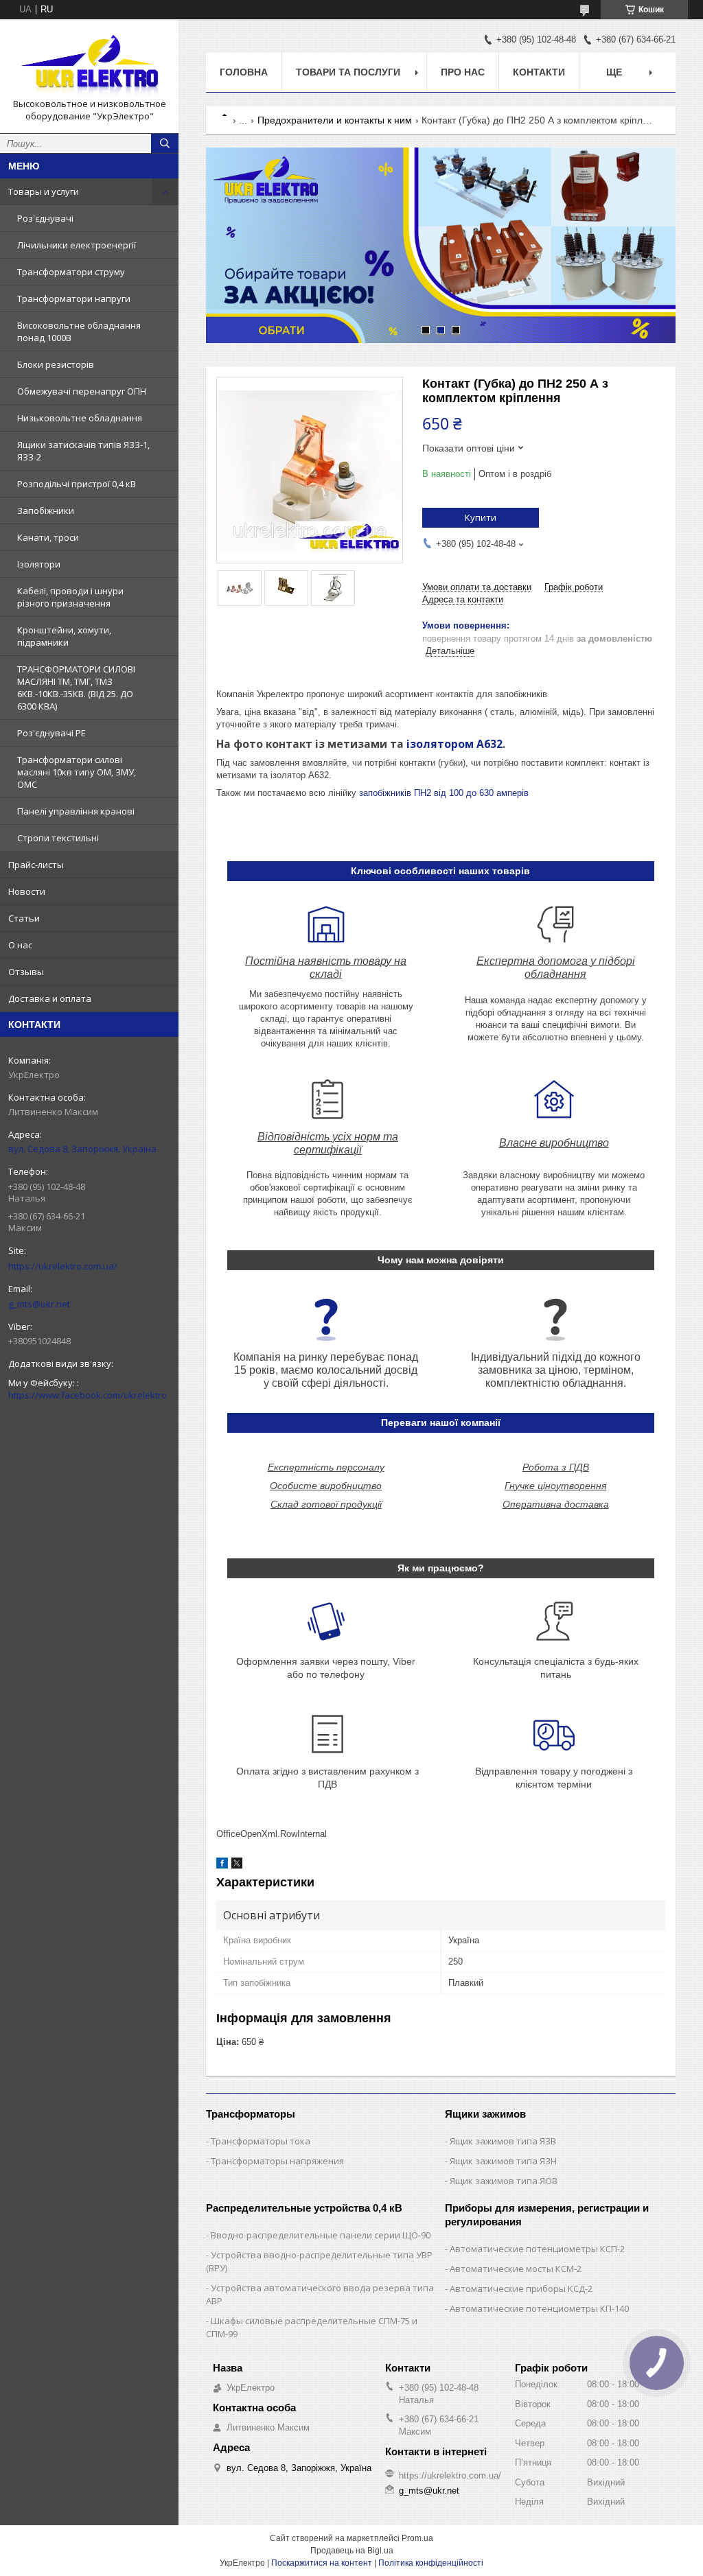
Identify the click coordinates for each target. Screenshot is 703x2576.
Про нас (463, 72)
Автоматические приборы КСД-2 (521, 2288)
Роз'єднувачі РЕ (51, 733)
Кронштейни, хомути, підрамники (64, 636)
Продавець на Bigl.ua (352, 2551)
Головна (244, 72)
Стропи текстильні (58, 838)
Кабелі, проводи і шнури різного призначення (70, 597)
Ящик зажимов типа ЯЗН (503, 2161)
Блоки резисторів (56, 364)
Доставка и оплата (50, 998)
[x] (237, 1865)
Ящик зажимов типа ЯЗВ (503, 2141)
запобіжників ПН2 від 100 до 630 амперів (444, 793)
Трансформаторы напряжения (277, 2161)
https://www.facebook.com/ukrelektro (88, 1395)
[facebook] (222, 1865)
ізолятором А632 (454, 744)
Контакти (539, 72)
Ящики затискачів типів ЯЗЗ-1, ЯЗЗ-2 (83, 451)
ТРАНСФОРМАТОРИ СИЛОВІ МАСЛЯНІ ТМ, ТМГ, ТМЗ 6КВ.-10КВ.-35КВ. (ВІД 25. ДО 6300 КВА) (76, 688)
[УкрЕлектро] (89, 64)
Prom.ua (417, 2538)
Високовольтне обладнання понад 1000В (79, 331)
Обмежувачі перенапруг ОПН (82, 391)
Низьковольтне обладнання (80, 418)
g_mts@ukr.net (39, 1304)
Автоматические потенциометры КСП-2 (537, 2249)
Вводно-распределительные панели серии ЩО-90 (321, 2235)
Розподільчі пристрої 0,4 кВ (77, 484)
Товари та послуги (348, 72)
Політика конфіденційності (431, 2563)
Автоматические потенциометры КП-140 (539, 2308)
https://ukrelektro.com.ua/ (63, 1266)
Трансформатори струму (71, 272)
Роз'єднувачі (45, 218)
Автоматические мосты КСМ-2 (516, 2269)
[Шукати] (165, 143)
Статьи (24, 918)
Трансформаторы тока (261, 2141)
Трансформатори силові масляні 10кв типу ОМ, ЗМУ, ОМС (77, 772)
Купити (481, 517)
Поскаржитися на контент (322, 2563)
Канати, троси (48, 537)
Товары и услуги (44, 191)
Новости (27, 891)
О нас (20, 945)
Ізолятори (39, 564)
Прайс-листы (36, 865)
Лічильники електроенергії (77, 245)
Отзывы (26, 972)
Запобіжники (46, 511)
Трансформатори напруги (74, 298)
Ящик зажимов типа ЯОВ (504, 2181)
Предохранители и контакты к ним (335, 120)
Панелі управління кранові (76, 811)
